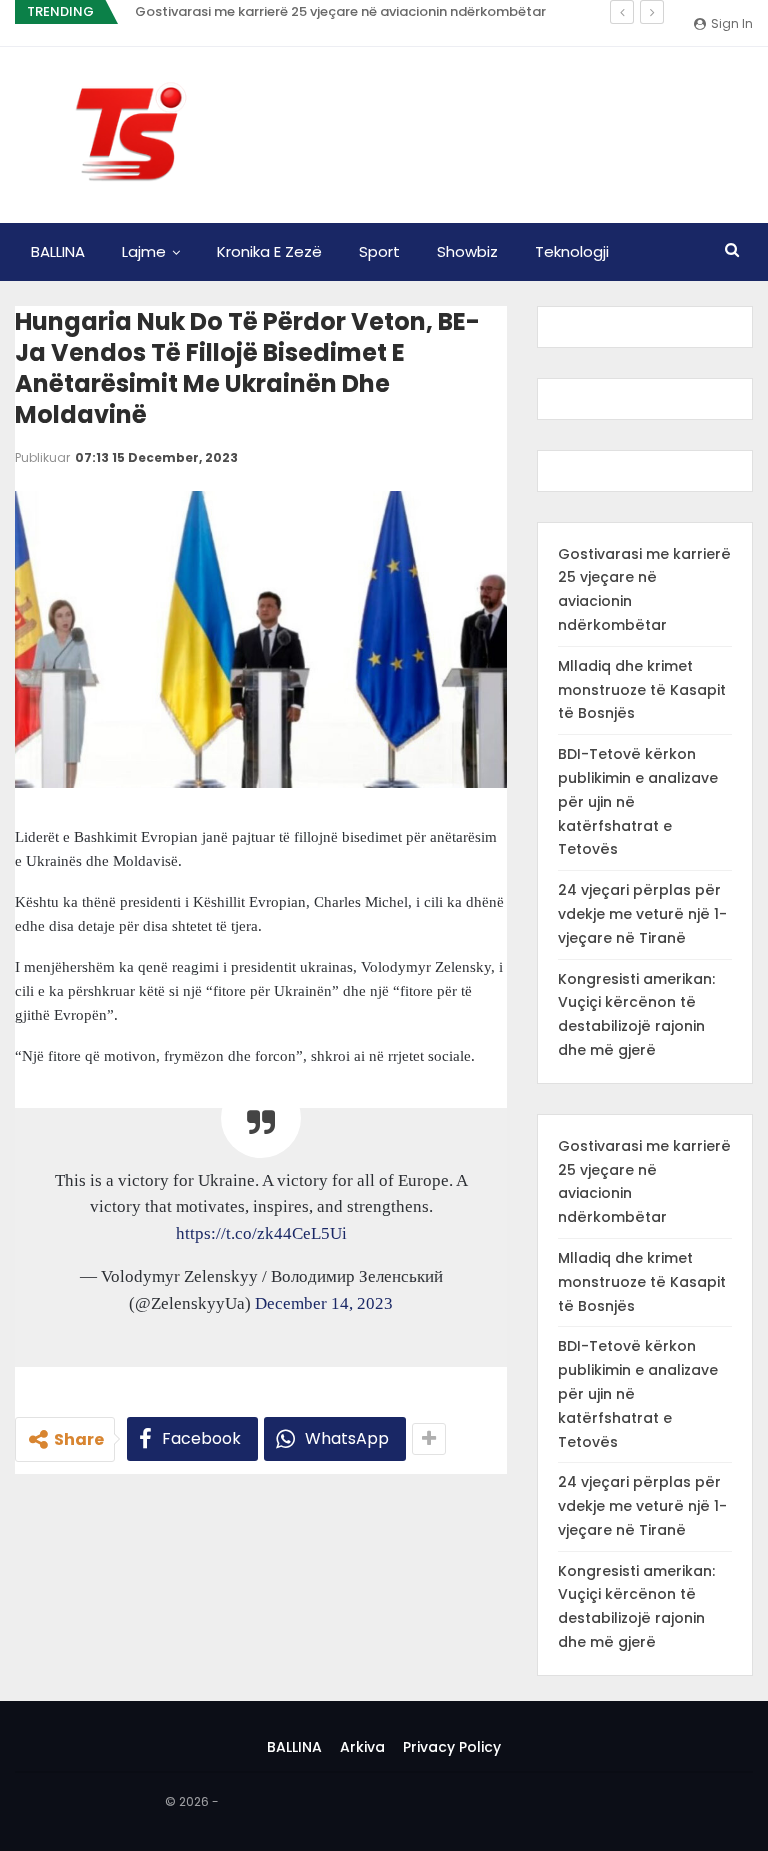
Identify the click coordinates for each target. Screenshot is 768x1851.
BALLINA (58, 251)
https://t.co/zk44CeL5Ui (261, 1233)
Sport (379, 251)
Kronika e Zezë (269, 251)
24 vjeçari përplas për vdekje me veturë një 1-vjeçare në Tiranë (642, 914)
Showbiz (467, 251)
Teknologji (572, 251)
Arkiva (362, 1747)
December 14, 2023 (324, 1303)
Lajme (144, 251)
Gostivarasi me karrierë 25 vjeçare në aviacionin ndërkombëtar (340, 11)
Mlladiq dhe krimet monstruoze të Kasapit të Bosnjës (642, 690)
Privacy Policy (452, 1747)
